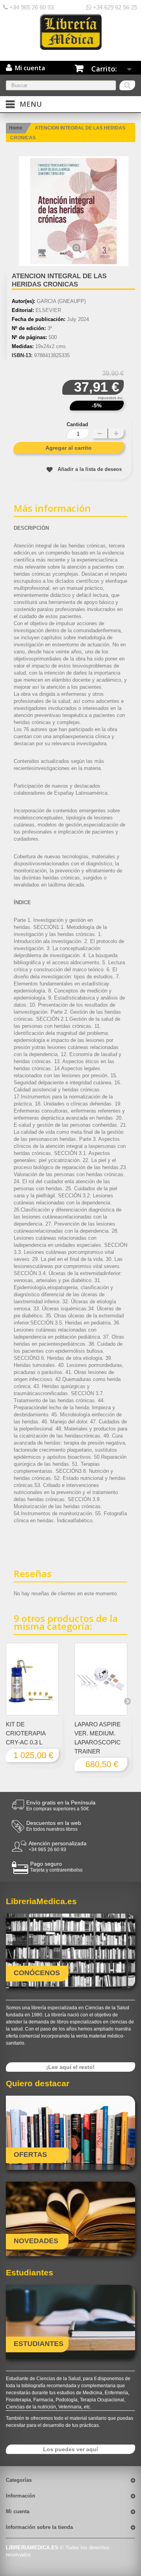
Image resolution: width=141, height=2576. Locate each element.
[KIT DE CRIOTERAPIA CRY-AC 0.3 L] (32, 1679)
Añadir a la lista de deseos (90, 469)
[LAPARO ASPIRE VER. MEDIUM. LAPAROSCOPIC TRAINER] (101, 1679)
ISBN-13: (22, 355)
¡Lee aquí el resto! (70, 2067)
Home (16, 128)
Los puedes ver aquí (70, 2449)
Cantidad (77, 424)
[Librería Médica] (70, 32)
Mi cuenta (18, 2511)
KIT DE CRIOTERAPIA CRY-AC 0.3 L (26, 1733)
